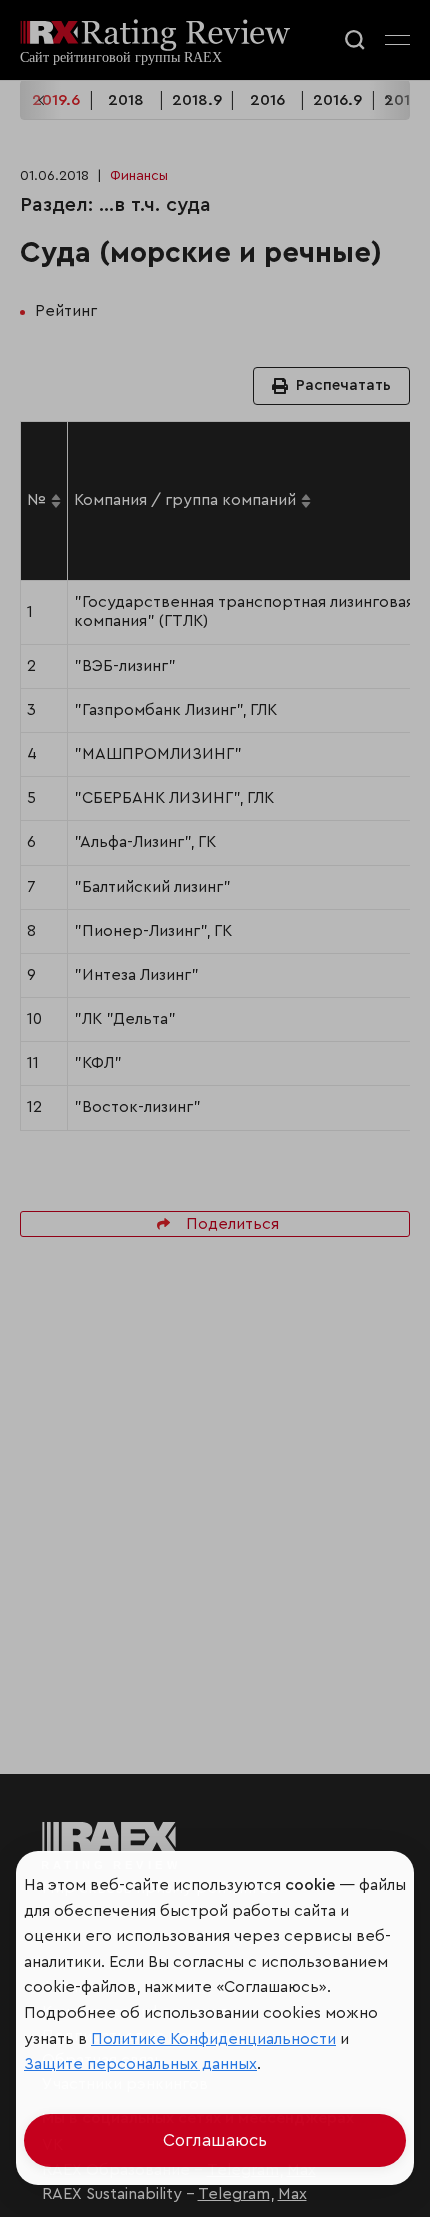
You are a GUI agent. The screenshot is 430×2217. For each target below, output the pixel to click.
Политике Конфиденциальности (213, 2039)
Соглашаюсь (215, 2140)
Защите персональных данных (140, 2064)
